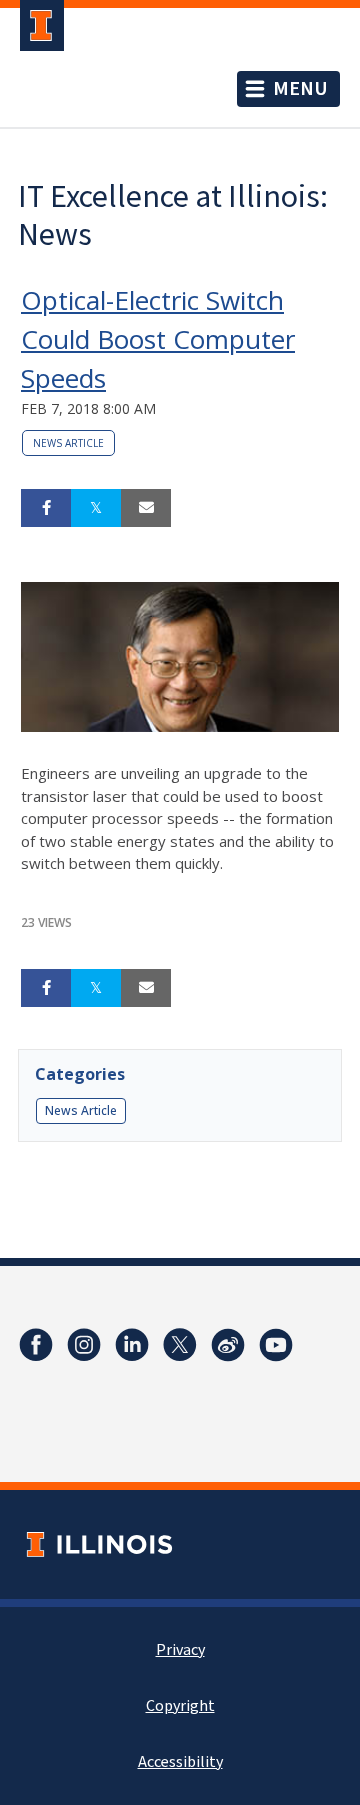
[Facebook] (36, 1345)
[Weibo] (228, 1345)
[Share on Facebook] (46, 508)
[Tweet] (96, 508)
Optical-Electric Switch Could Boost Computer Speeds (158, 339)
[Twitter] (180, 1345)
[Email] (146, 508)
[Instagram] (84, 1345)
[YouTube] (276, 1345)
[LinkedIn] (132, 1345)
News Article (68, 443)
